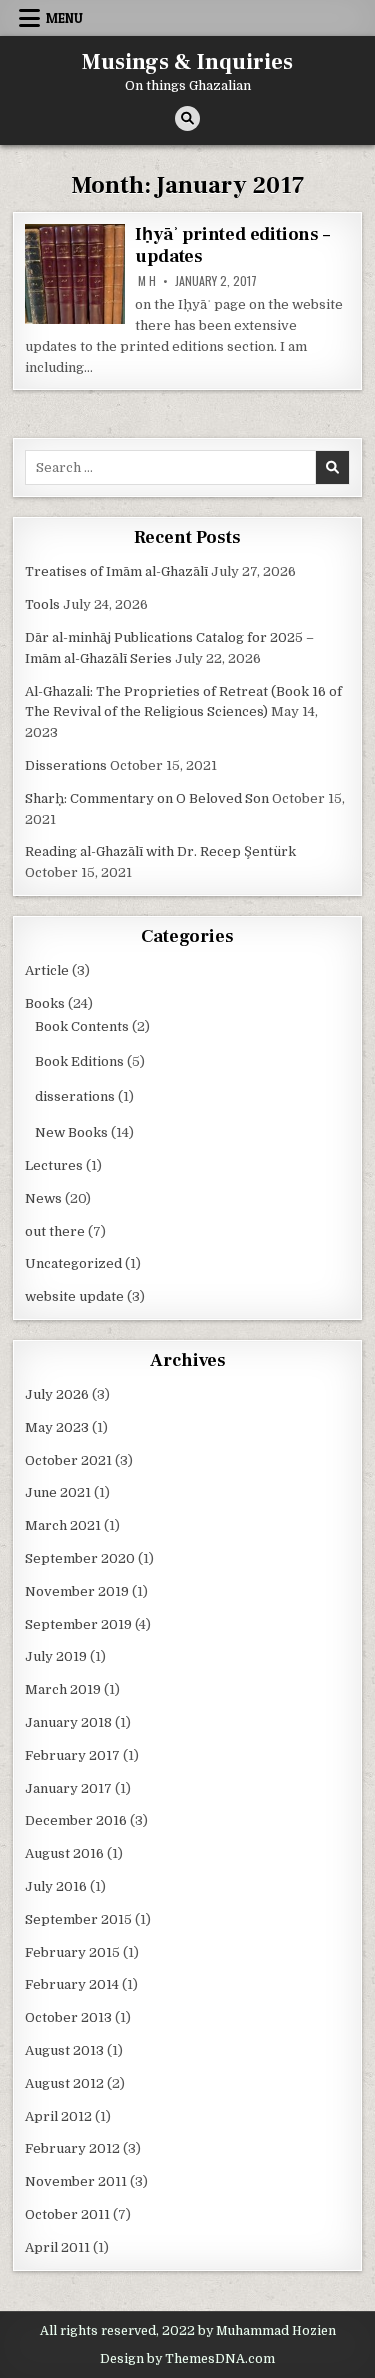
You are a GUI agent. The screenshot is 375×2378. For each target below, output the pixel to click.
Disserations (66, 765)
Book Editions (79, 1061)
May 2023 (57, 1427)
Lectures (54, 1165)
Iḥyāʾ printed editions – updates (232, 245)
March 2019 (63, 1689)
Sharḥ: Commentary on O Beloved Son (147, 798)
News (43, 1198)
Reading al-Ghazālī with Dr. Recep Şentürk (160, 851)
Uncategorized (73, 1263)
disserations (75, 1096)
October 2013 (68, 2017)
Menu (64, 18)
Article (47, 970)
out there (55, 1231)
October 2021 (68, 1460)
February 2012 (72, 2148)
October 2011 (67, 2214)
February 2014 (72, 1984)
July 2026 (57, 1394)
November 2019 (77, 1591)
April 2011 (57, 2247)
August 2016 (64, 1853)
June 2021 (58, 1492)
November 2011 (76, 2181)
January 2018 (68, 1722)
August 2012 (64, 2083)
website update (74, 1296)
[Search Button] (187, 118)
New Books (71, 1132)
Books (45, 1003)
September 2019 (78, 1624)
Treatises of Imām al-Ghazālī (116, 571)
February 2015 (72, 1952)
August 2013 (64, 2050)
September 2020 (80, 1558)
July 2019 (56, 1656)
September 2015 (78, 1919)
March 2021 (63, 1525)
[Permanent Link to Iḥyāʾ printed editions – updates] (75, 274)
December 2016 (76, 1820)
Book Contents (82, 1026)
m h (147, 281)
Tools (42, 604)
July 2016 (56, 1886)
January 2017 (68, 1788)
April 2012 (58, 2116)
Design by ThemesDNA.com (187, 2359)
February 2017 (72, 1755)
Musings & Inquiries (187, 62)
